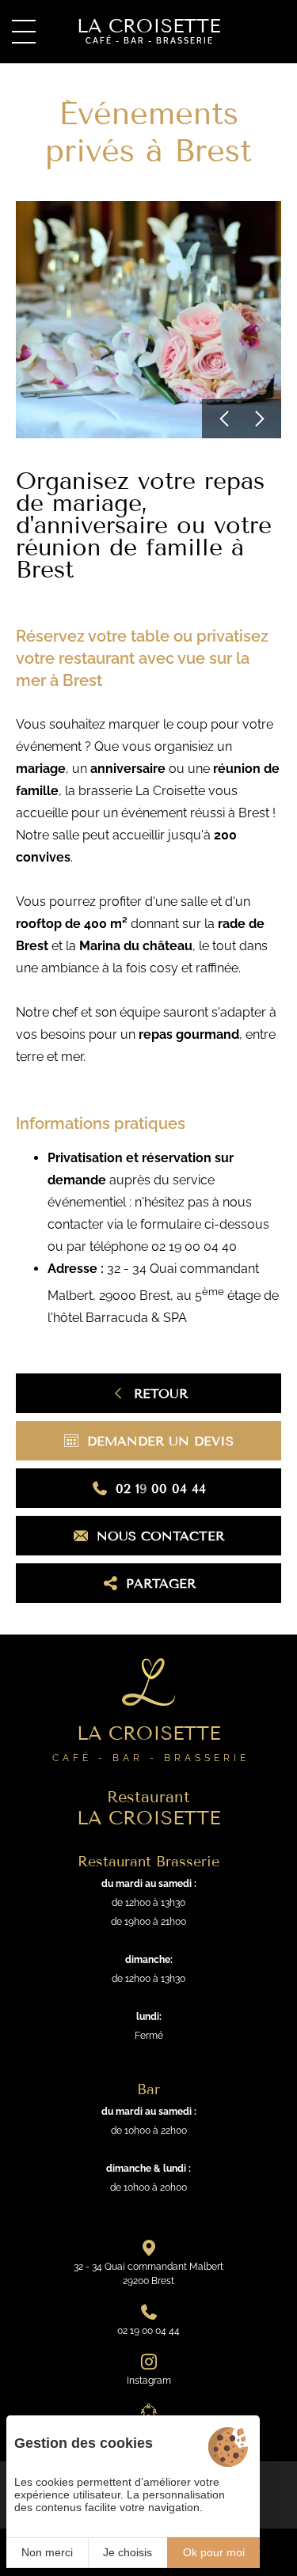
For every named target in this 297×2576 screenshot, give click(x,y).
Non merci (47, 2552)
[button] (222, 419)
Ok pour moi (214, 2552)
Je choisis (128, 2552)
